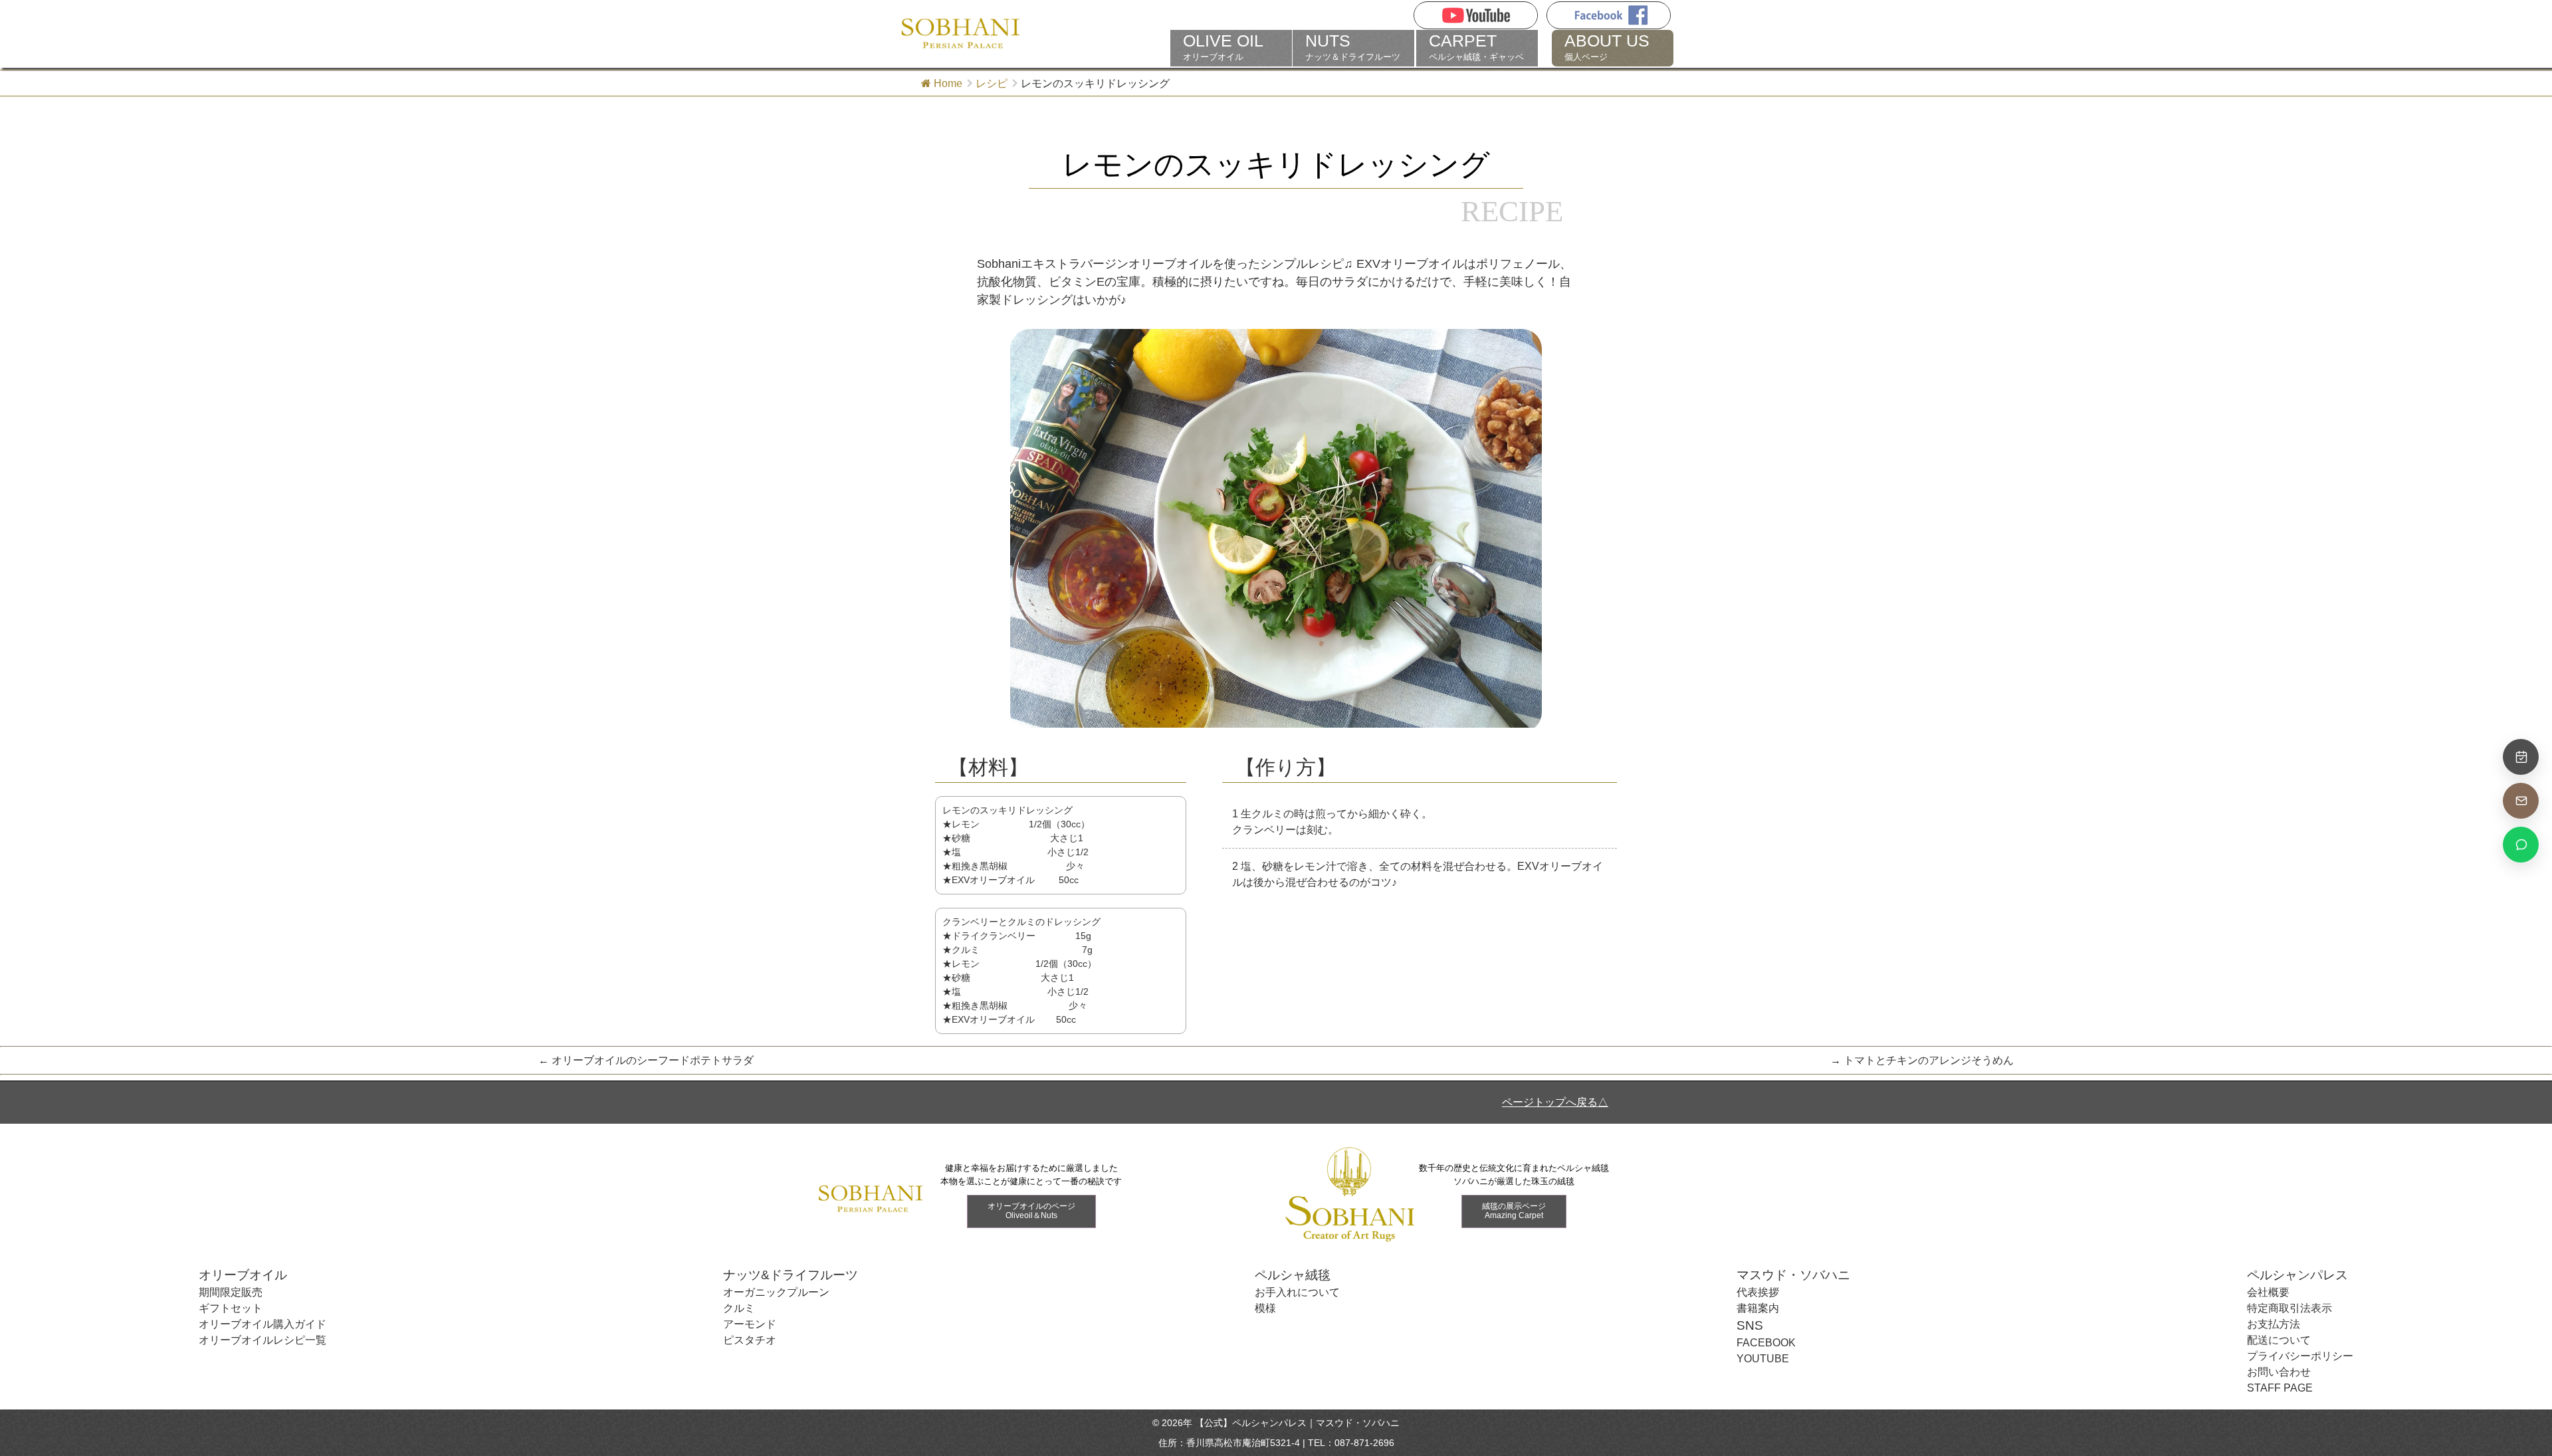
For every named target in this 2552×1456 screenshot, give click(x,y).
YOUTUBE (1763, 1359)
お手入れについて (1297, 1292)
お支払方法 (2274, 1324)
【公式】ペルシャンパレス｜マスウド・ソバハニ (1297, 1423)
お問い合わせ (2279, 1372)
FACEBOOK (1766, 1343)
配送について (2279, 1340)
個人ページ (1607, 47)
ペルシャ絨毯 (1293, 1275)
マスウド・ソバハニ (1793, 1275)
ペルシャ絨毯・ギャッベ (1476, 47)
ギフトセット (231, 1308)
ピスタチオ (750, 1340)
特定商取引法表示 (2289, 1308)
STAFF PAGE (2280, 1388)
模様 (1265, 1308)
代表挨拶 (1758, 1292)
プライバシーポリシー (2300, 1356)
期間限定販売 (231, 1292)
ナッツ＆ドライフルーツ (1353, 47)
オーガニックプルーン (776, 1292)
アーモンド (750, 1324)
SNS (1750, 1325)
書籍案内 (1758, 1308)
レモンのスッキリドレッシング (1276, 165)
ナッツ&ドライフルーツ (791, 1275)
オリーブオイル (1223, 47)
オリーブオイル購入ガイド (263, 1324)
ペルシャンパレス (2297, 1275)
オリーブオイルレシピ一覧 (263, 1340)
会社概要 (2268, 1292)
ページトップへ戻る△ (1555, 1102)
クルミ (739, 1308)
